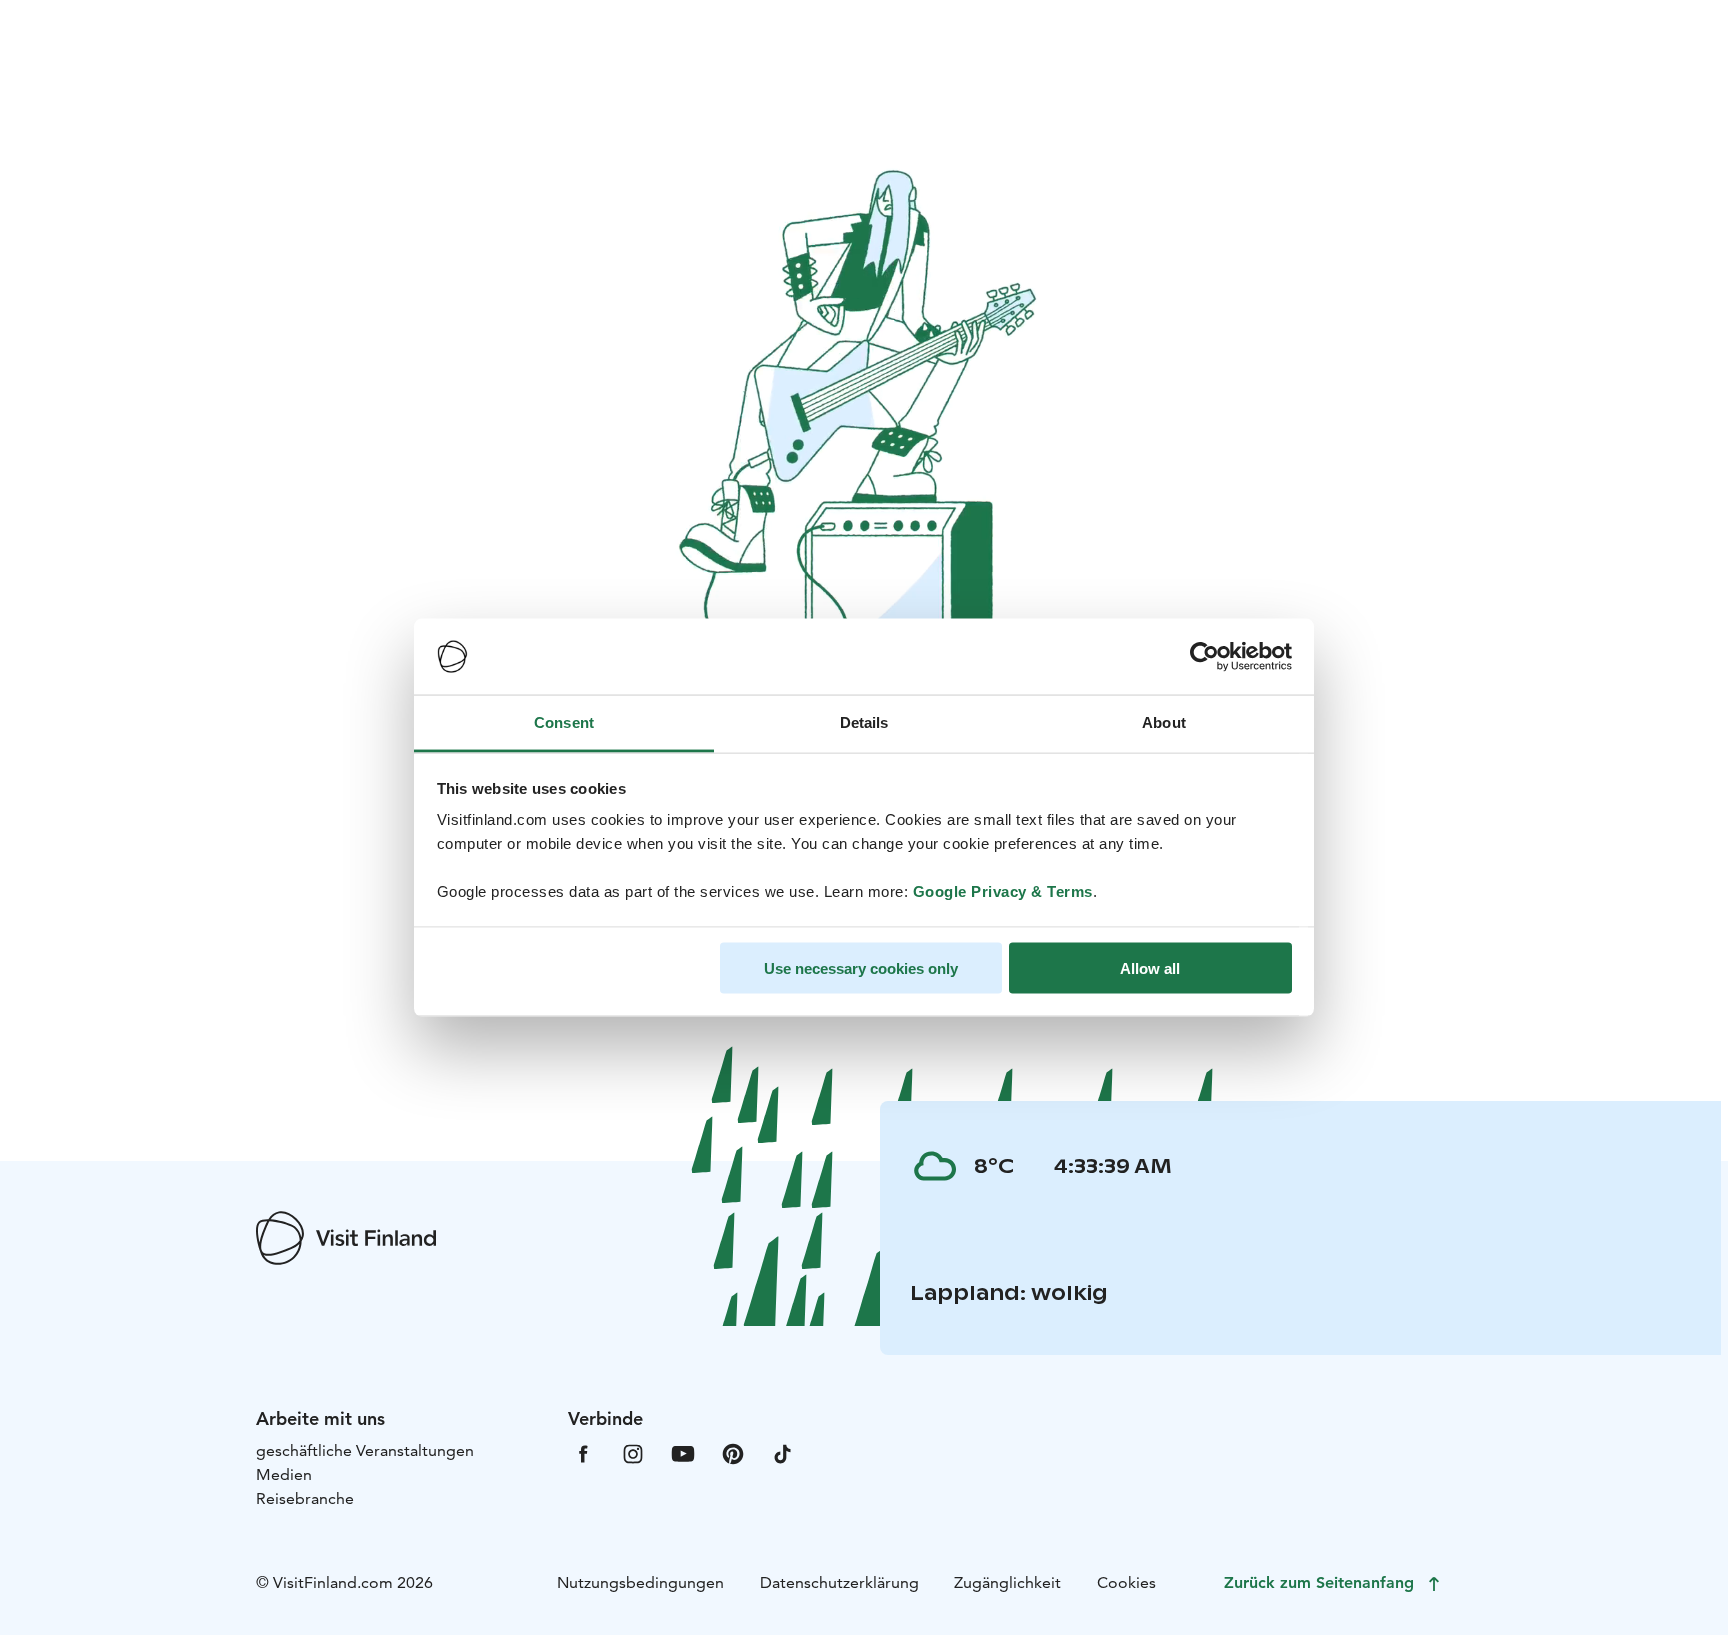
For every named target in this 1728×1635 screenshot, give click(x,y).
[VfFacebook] (583, 1452)
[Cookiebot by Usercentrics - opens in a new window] (1204, 657)
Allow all (1150, 967)
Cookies (1126, 1582)
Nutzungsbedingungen (640, 1582)
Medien (284, 1474)
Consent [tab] (564, 722)
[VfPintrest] (733, 1452)
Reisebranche (305, 1498)
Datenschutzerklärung (839, 1582)
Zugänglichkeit (1007, 1582)
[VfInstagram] (633, 1452)
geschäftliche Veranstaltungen (365, 1450)
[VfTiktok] (783, 1452)
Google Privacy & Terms (1003, 891)
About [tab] (1164, 722)
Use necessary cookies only (861, 967)
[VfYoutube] (683, 1452)
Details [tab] (864, 722)
